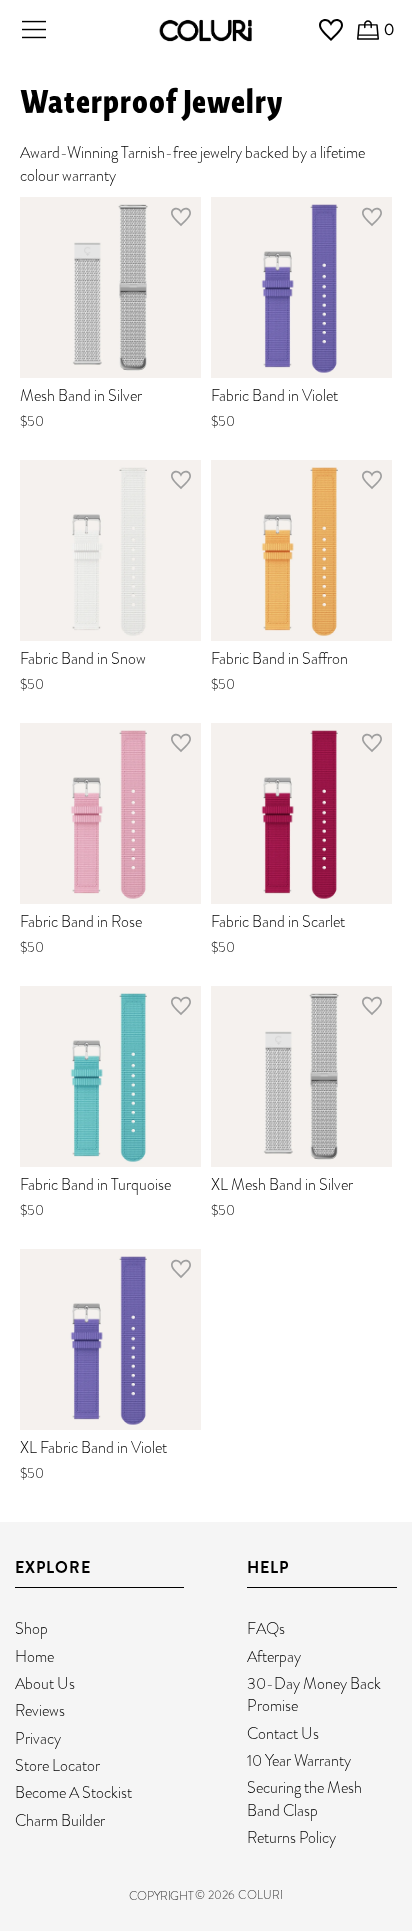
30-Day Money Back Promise (314, 1694)
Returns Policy (291, 1837)
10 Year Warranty (299, 1760)
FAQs (266, 1628)
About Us (45, 1683)
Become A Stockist (73, 1792)
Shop (31, 1628)
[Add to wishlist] (181, 221)
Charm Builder (60, 1820)
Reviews (40, 1710)
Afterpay (274, 1656)
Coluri (260, 1895)
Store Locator (57, 1765)
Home (34, 1656)
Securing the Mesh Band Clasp (304, 1798)
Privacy (38, 1738)
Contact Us (283, 1733)
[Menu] (34, 30)
